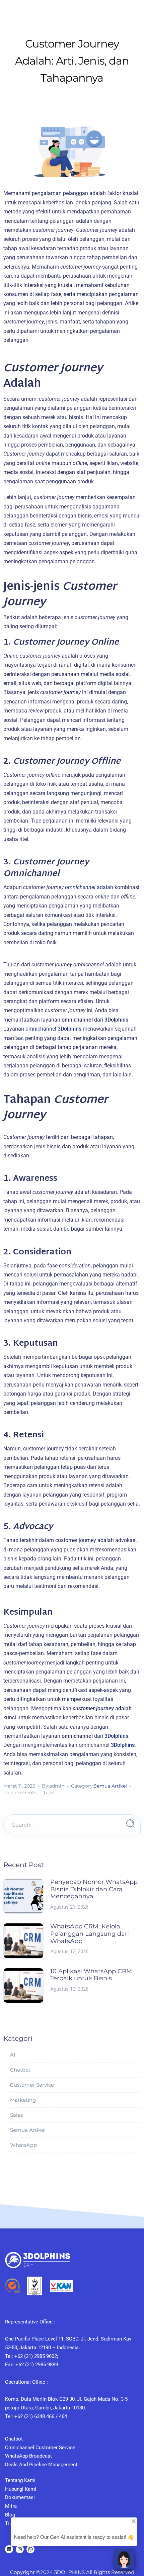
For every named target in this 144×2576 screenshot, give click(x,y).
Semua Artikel (110, 1786)
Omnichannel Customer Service (40, 2448)
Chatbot (20, 2070)
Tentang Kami (20, 2480)
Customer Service (32, 2085)
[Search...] (130, 1824)
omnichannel (53, 1029)
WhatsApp (23, 2145)
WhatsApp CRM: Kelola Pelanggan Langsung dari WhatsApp (90, 1934)
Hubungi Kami (21, 2489)
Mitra (11, 2506)
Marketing (23, 2100)
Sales (16, 2115)
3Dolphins (116, 1736)
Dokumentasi (20, 2497)
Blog (10, 2515)
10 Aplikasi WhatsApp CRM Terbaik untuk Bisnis (91, 1975)
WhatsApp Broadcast (28, 2456)
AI (13, 2055)
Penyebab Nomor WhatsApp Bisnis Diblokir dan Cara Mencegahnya (94, 1889)
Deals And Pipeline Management (41, 2465)
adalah (89, 887)
